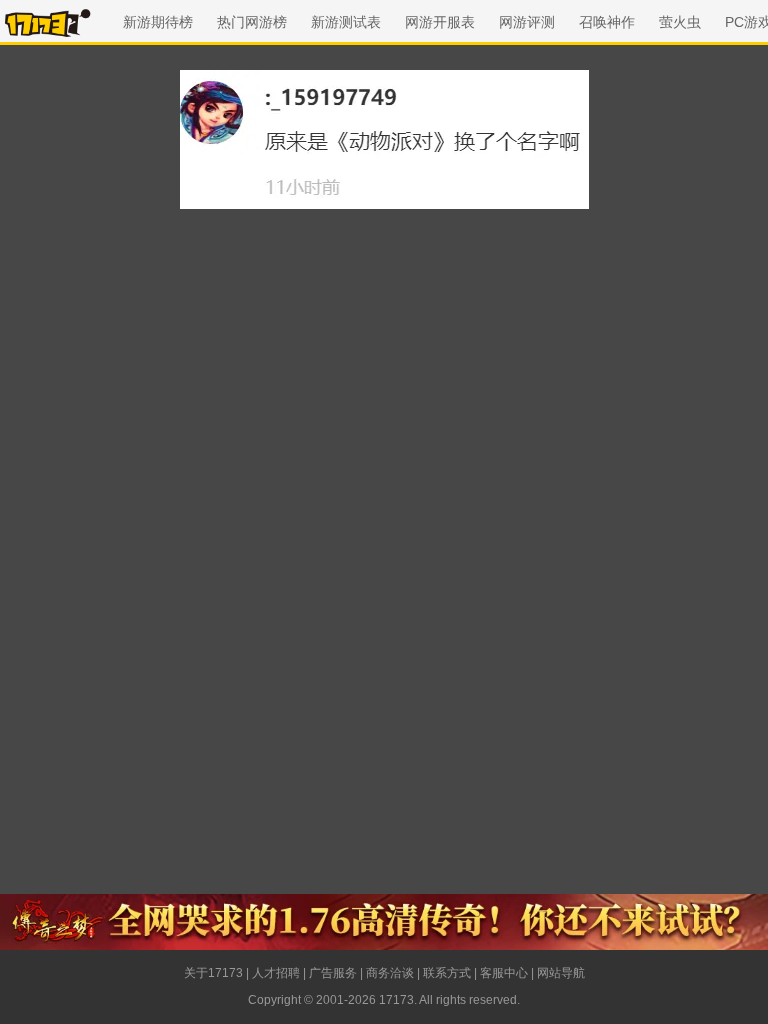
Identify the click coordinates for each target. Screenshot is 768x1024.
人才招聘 (276, 973)
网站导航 (561, 973)
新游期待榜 (158, 22)
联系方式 (447, 973)
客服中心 (504, 973)
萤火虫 (680, 22)
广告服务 (333, 973)
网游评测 (527, 22)
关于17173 (213, 973)
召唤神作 (607, 22)
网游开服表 (440, 22)
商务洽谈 (390, 973)
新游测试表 (346, 22)
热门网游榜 (252, 22)
